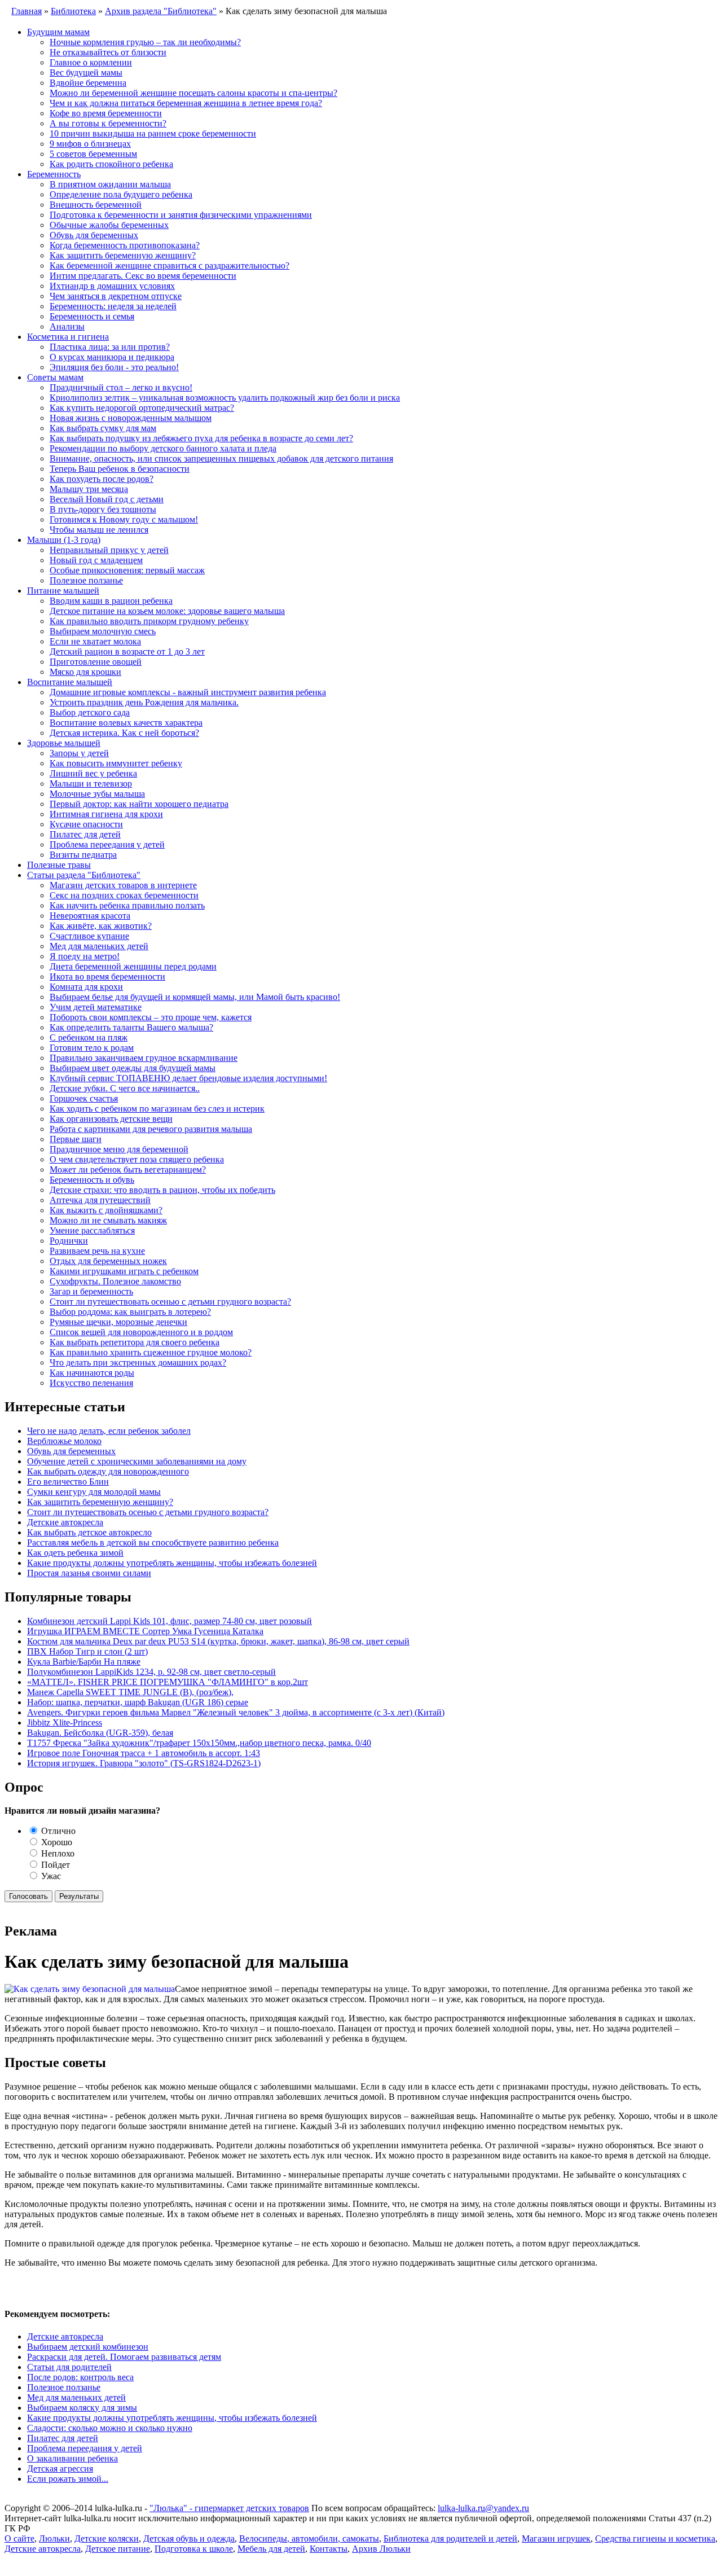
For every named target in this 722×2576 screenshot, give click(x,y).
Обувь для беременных (94, 235)
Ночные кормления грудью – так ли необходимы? (145, 42)
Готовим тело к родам (92, 1048)
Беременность (54, 174)
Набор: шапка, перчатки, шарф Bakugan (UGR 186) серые (138, 1702)
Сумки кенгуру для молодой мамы (94, 1492)
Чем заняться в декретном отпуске (116, 296)
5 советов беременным (93, 154)
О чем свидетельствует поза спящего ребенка (137, 1159)
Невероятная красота (90, 916)
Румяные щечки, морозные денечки (118, 1322)
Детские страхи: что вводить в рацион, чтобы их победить (162, 1190)
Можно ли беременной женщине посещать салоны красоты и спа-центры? (193, 93)
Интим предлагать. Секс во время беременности (143, 276)
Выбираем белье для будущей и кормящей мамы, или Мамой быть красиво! (195, 997)
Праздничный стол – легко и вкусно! (121, 387)
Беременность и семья (92, 316)
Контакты (329, 2549)
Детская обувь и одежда (189, 2538)
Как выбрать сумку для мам (103, 428)
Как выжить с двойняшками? (106, 1210)
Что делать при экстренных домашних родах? (138, 1362)
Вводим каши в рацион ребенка (111, 601)
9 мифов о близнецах (90, 144)
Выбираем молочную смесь (103, 631)
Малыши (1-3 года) (64, 540)
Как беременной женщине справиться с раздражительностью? (170, 266)
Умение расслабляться (92, 1230)
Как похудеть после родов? (102, 479)
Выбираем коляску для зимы (82, 2408)
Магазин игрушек (556, 2538)
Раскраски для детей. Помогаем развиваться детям (124, 2357)
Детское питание (118, 2549)
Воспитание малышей (70, 682)
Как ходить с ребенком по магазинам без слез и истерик (157, 1109)
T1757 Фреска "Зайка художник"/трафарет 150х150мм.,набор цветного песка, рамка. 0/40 (199, 1743)
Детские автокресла (65, 1522)
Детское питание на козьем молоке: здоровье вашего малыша (167, 611)
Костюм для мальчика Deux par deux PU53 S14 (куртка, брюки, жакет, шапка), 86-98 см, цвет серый (218, 1641)
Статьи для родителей (69, 2367)
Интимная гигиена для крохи (106, 814)
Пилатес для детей (85, 834)
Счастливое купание (89, 936)
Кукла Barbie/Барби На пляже (84, 1662)
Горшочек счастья (84, 1098)
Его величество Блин (68, 1482)
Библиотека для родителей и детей (450, 2538)
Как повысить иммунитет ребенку (116, 763)
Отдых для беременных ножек (108, 1261)
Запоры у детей (79, 753)
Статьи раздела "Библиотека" (84, 875)
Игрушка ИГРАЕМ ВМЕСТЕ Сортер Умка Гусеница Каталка (145, 1631)
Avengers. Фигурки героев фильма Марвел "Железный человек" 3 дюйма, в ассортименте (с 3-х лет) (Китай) (236, 1712)
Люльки (54, 2538)
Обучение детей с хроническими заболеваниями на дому (137, 1461)
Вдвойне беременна (88, 83)
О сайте (19, 2538)
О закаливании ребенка (72, 2458)
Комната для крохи (86, 987)
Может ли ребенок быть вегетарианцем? (128, 1169)
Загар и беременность (91, 1291)
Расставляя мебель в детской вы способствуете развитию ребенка (153, 1542)
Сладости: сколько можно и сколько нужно (110, 2428)
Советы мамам (55, 377)
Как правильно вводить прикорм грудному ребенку (149, 621)
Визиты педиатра (83, 855)
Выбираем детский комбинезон (88, 2347)
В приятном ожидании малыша (110, 184)
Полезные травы (59, 865)
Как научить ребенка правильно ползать (127, 905)
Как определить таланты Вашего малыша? (131, 1027)
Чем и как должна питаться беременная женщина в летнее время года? (186, 103)
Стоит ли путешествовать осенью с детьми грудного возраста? (170, 1302)
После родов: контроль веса (80, 2377)
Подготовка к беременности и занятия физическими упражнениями (181, 215)
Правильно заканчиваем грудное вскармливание (144, 1058)
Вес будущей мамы (86, 73)
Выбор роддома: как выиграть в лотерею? (130, 1312)
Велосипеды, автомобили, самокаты (309, 2538)
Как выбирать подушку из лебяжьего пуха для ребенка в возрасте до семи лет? (201, 438)
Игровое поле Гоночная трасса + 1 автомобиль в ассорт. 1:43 (144, 1753)
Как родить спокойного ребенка (111, 164)
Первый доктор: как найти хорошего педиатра (139, 804)
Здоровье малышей (64, 743)
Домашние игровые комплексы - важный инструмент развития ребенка (188, 692)
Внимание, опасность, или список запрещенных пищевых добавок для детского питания (221, 458)
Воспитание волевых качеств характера (126, 723)
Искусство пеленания (91, 1383)
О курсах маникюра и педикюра (112, 357)
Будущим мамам (58, 32)
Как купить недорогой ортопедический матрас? (142, 408)
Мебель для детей (271, 2549)
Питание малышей (63, 591)
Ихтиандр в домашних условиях (112, 286)
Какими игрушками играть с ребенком (124, 1271)
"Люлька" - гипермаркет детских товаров (229, 2508)
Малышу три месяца (89, 489)
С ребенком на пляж (89, 1037)
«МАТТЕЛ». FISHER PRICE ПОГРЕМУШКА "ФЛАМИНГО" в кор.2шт (168, 1682)
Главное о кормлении (91, 62)
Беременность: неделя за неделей (113, 306)
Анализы (67, 326)
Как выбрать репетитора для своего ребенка (135, 1342)
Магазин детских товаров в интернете (123, 885)
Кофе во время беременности (106, 113)
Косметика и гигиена (68, 337)
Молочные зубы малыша (97, 794)
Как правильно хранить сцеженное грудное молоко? (151, 1352)
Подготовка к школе (194, 2549)
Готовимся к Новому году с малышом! (124, 519)
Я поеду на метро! (85, 956)
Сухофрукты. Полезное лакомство (115, 1281)
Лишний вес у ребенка (93, 773)
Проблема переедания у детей (107, 844)
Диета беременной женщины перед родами (133, 966)
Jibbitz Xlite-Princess (65, 1723)
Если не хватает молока (95, 641)
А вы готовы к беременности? (108, 123)
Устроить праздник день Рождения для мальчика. (144, 702)
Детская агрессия (60, 2469)
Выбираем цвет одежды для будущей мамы (133, 1068)
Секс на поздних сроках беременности (124, 895)
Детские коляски (107, 2538)
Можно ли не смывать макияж (108, 1220)
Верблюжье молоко (64, 1441)
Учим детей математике (96, 1007)
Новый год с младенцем (96, 560)
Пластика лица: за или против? (110, 347)
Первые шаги (76, 1139)
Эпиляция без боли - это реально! (114, 367)
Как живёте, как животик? (101, 926)
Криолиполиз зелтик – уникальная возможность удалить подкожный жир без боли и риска (225, 398)
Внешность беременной (96, 205)
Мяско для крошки (85, 672)
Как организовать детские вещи (111, 1119)
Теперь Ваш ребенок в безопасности (120, 469)
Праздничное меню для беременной (119, 1149)
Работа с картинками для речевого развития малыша (151, 1129)
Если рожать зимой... (68, 2479)
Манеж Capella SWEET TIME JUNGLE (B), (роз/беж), (130, 1692)
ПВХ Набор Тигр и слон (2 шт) (87, 1651)
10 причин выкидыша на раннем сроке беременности (153, 133)
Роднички (69, 1241)
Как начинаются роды (92, 1373)
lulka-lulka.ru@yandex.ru (483, 2508)
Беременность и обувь (92, 1180)
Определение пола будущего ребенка (121, 194)
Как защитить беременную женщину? (123, 255)
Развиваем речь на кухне (97, 1251)
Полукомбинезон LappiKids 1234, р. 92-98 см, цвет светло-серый (151, 1672)
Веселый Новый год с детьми (107, 499)
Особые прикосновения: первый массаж (127, 570)
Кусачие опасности (86, 824)
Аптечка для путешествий (100, 1200)
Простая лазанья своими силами (89, 1573)
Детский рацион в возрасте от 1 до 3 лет (127, 651)
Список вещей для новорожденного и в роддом (141, 1332)
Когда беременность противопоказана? (125, 245)
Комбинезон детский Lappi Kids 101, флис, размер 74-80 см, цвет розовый (170, 1621)
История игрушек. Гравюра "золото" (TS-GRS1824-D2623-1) (144, 1763)
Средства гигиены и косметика (655, 2538)
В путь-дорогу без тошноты (103, 509)
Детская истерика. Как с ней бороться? (124, 733)
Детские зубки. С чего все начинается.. (125, 1088)
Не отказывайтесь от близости (108, 52)
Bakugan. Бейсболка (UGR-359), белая (100, 1733)
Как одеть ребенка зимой (75, 1553)
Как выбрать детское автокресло (89, 1532)
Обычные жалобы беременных (109, 225)
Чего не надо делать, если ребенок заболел (109, 1431)
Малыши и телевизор (91, 784)
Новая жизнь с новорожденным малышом (131, 418)
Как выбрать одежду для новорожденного (108, 1471)
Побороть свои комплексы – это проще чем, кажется (151, 1017)
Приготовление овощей (96, 662)
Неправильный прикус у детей (109, 550)
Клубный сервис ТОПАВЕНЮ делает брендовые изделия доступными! (188, 1078)
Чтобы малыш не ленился (99, 530)
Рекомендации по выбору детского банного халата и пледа (163, 448)
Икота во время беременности (107, 977)
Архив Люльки (381, 2549)
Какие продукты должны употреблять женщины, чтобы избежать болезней (172, 1563)
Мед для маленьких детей (99, 946)
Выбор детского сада (90, 712)
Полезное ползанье (86, 580)
